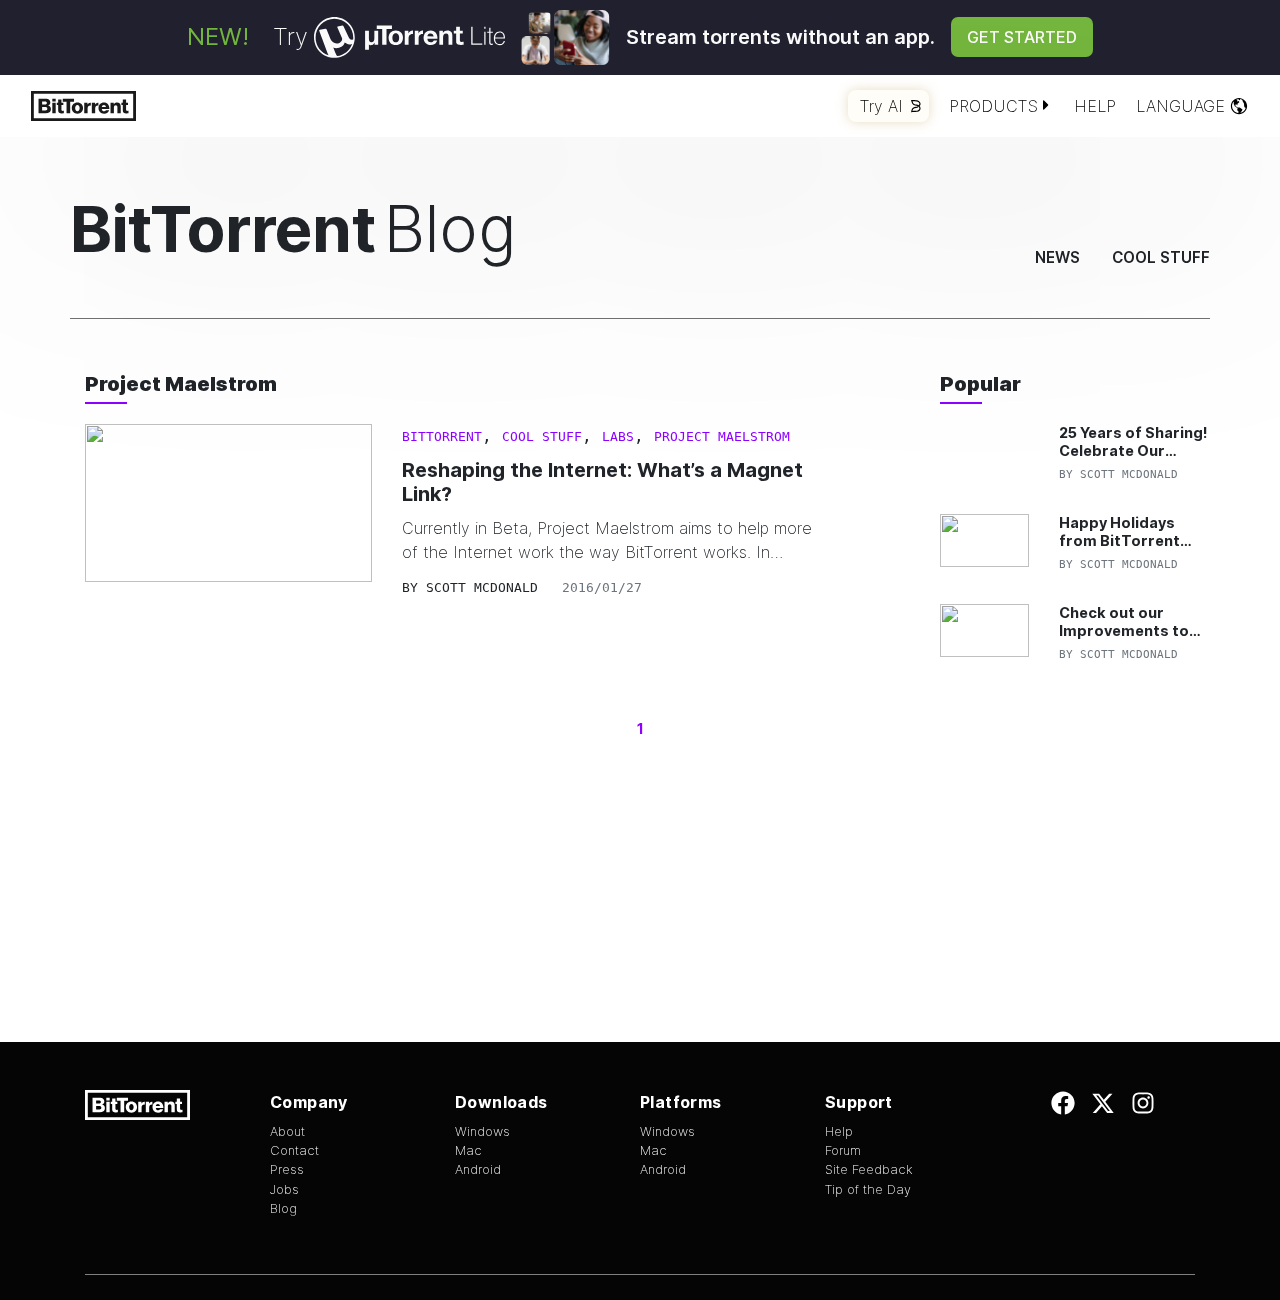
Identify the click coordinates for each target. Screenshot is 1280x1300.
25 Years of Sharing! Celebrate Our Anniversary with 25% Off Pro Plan (1133, 441)
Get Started (1022, 37)
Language (1180, 106)
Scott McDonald (482, 587)
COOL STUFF (542, 436)
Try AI (881, 106)
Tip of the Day (868, 1189)
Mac (468, 1150)
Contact (294, 1150)
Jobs (284, 1189)
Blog (283, 1208)
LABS (618, 436)
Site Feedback (869, 1169)
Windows (482, 1131)
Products (993, 106)
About (287, 1131)
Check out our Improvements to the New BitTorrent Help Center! (1130, 621)
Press (287, 1169)
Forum (843, 1150)
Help (1095, 106)
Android (478, 1169)
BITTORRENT (442, 436)
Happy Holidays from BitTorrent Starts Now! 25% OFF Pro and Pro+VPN (1120, 531)
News (1057, 257)
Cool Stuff (1161, 257)
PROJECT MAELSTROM (722, 436)
